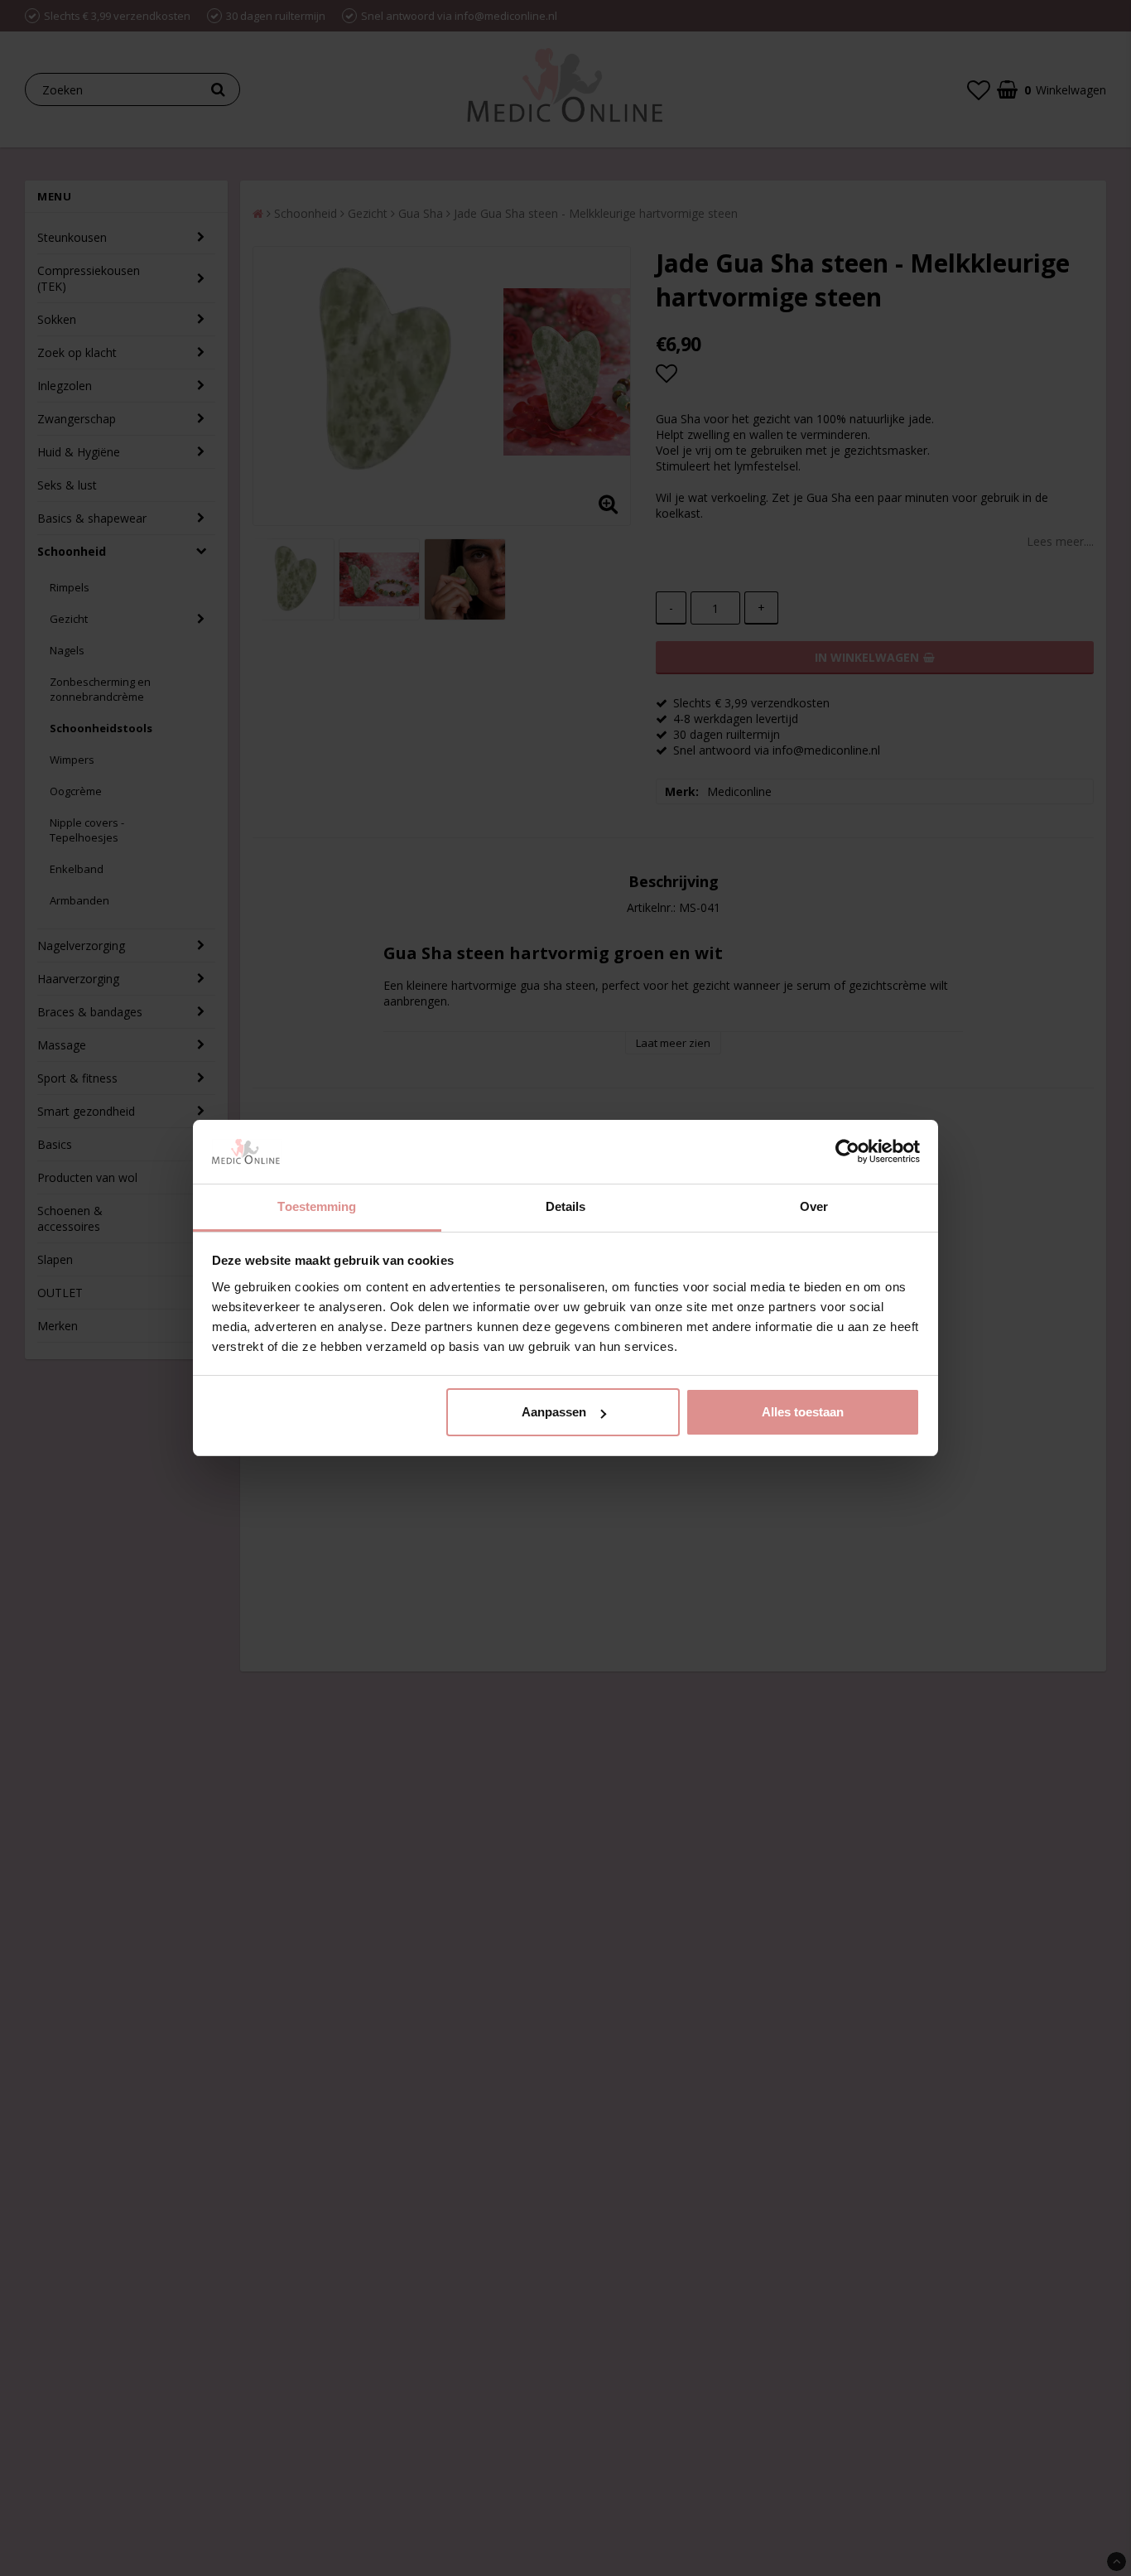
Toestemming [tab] (317, 1206)
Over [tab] (814, 1206)
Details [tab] (566, 1206)
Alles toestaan (803, 1412)
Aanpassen (554, 1412)
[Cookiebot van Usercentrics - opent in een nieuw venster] (847, 1152)
